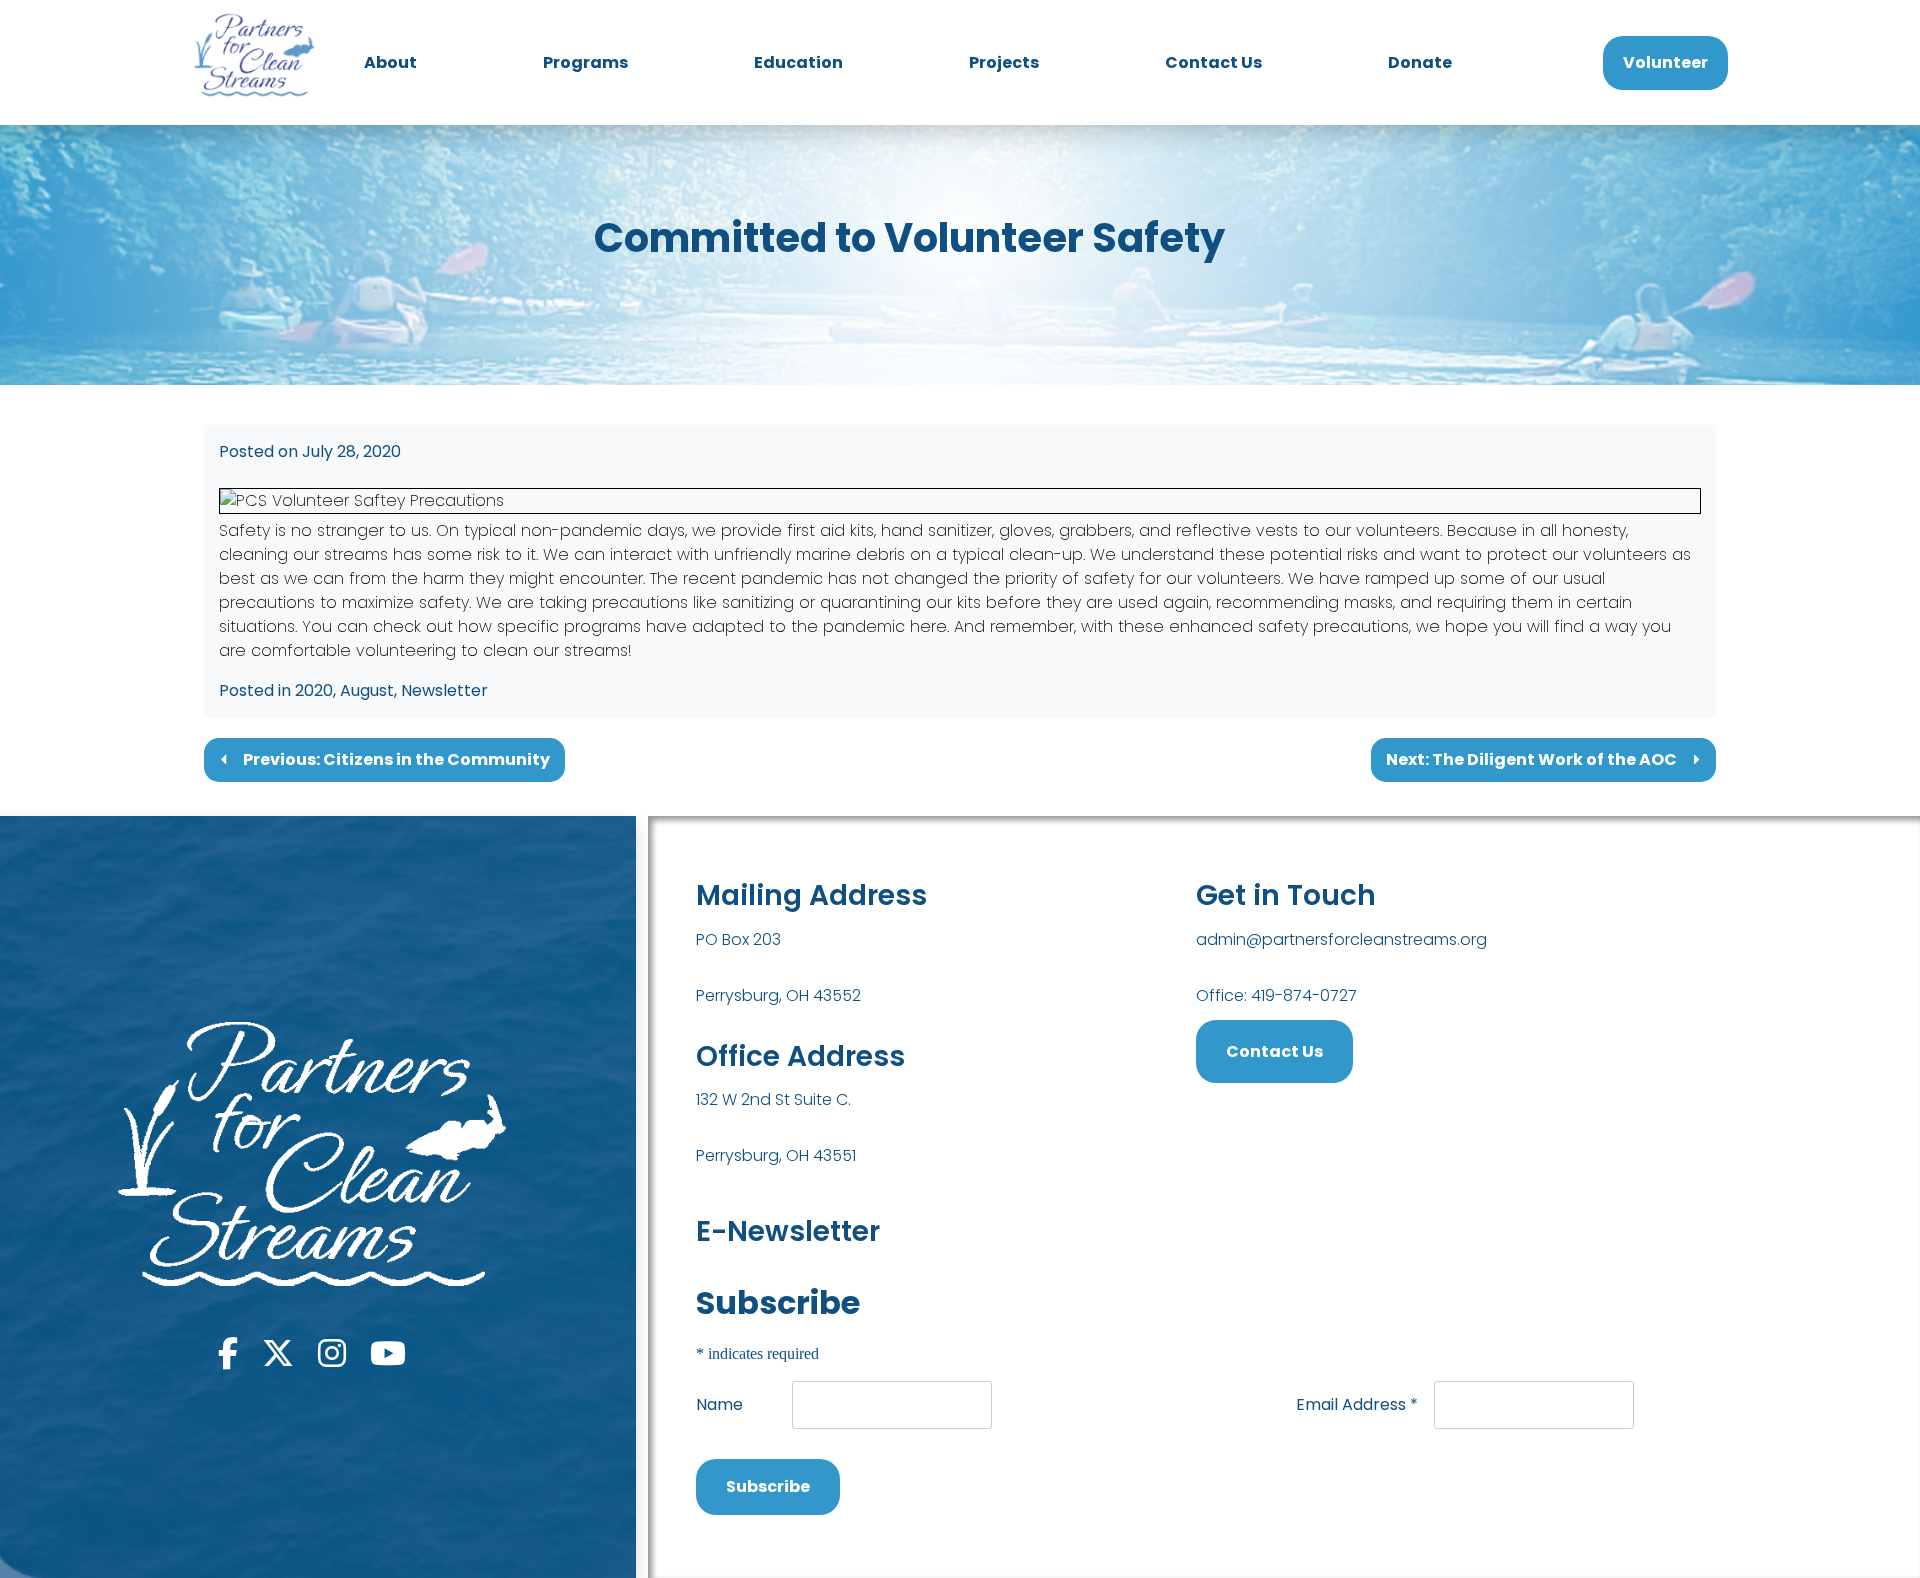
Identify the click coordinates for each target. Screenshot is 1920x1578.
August (367, 690)
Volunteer (1665, 62)
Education (798, 62)
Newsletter (444, 690)
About (390, 62)
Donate (1420, 62)
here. (929, 626)
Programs (585, 62)
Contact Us (1213, 62)
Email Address (1357, 1404)
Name (719, 1404)
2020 (314, 690)
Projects (1004, 62)
